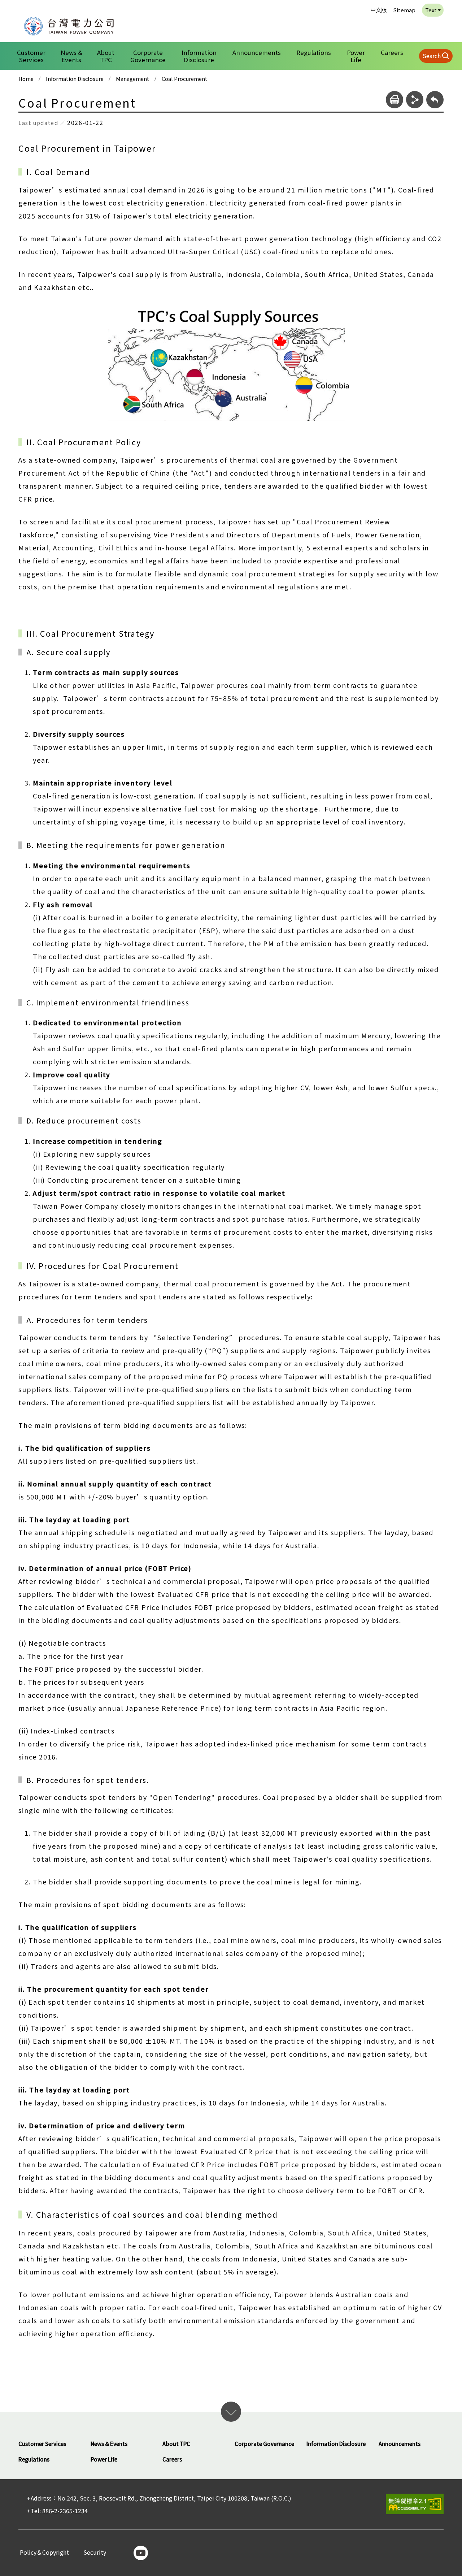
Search (432, 56)
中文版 (378, 10)
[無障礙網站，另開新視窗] (415, 2504)
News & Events (71, 56)
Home (26, 79)
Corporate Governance (148, 56)
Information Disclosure (199, 56)
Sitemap (404, 10)
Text (431, 10)
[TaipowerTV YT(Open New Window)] (141, 2553)
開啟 (231, 2412)
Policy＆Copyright (44, 2553)
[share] (415, 100)
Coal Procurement (185, 79)
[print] (395, 100)
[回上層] (435, 100)
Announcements (257, 52)
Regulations (314, 52)
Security (95, 2553)
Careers (392, 52)
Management (133, 79)
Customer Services (31, 56)
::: (15, 5)
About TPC (106, 56)
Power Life (356, 56)
